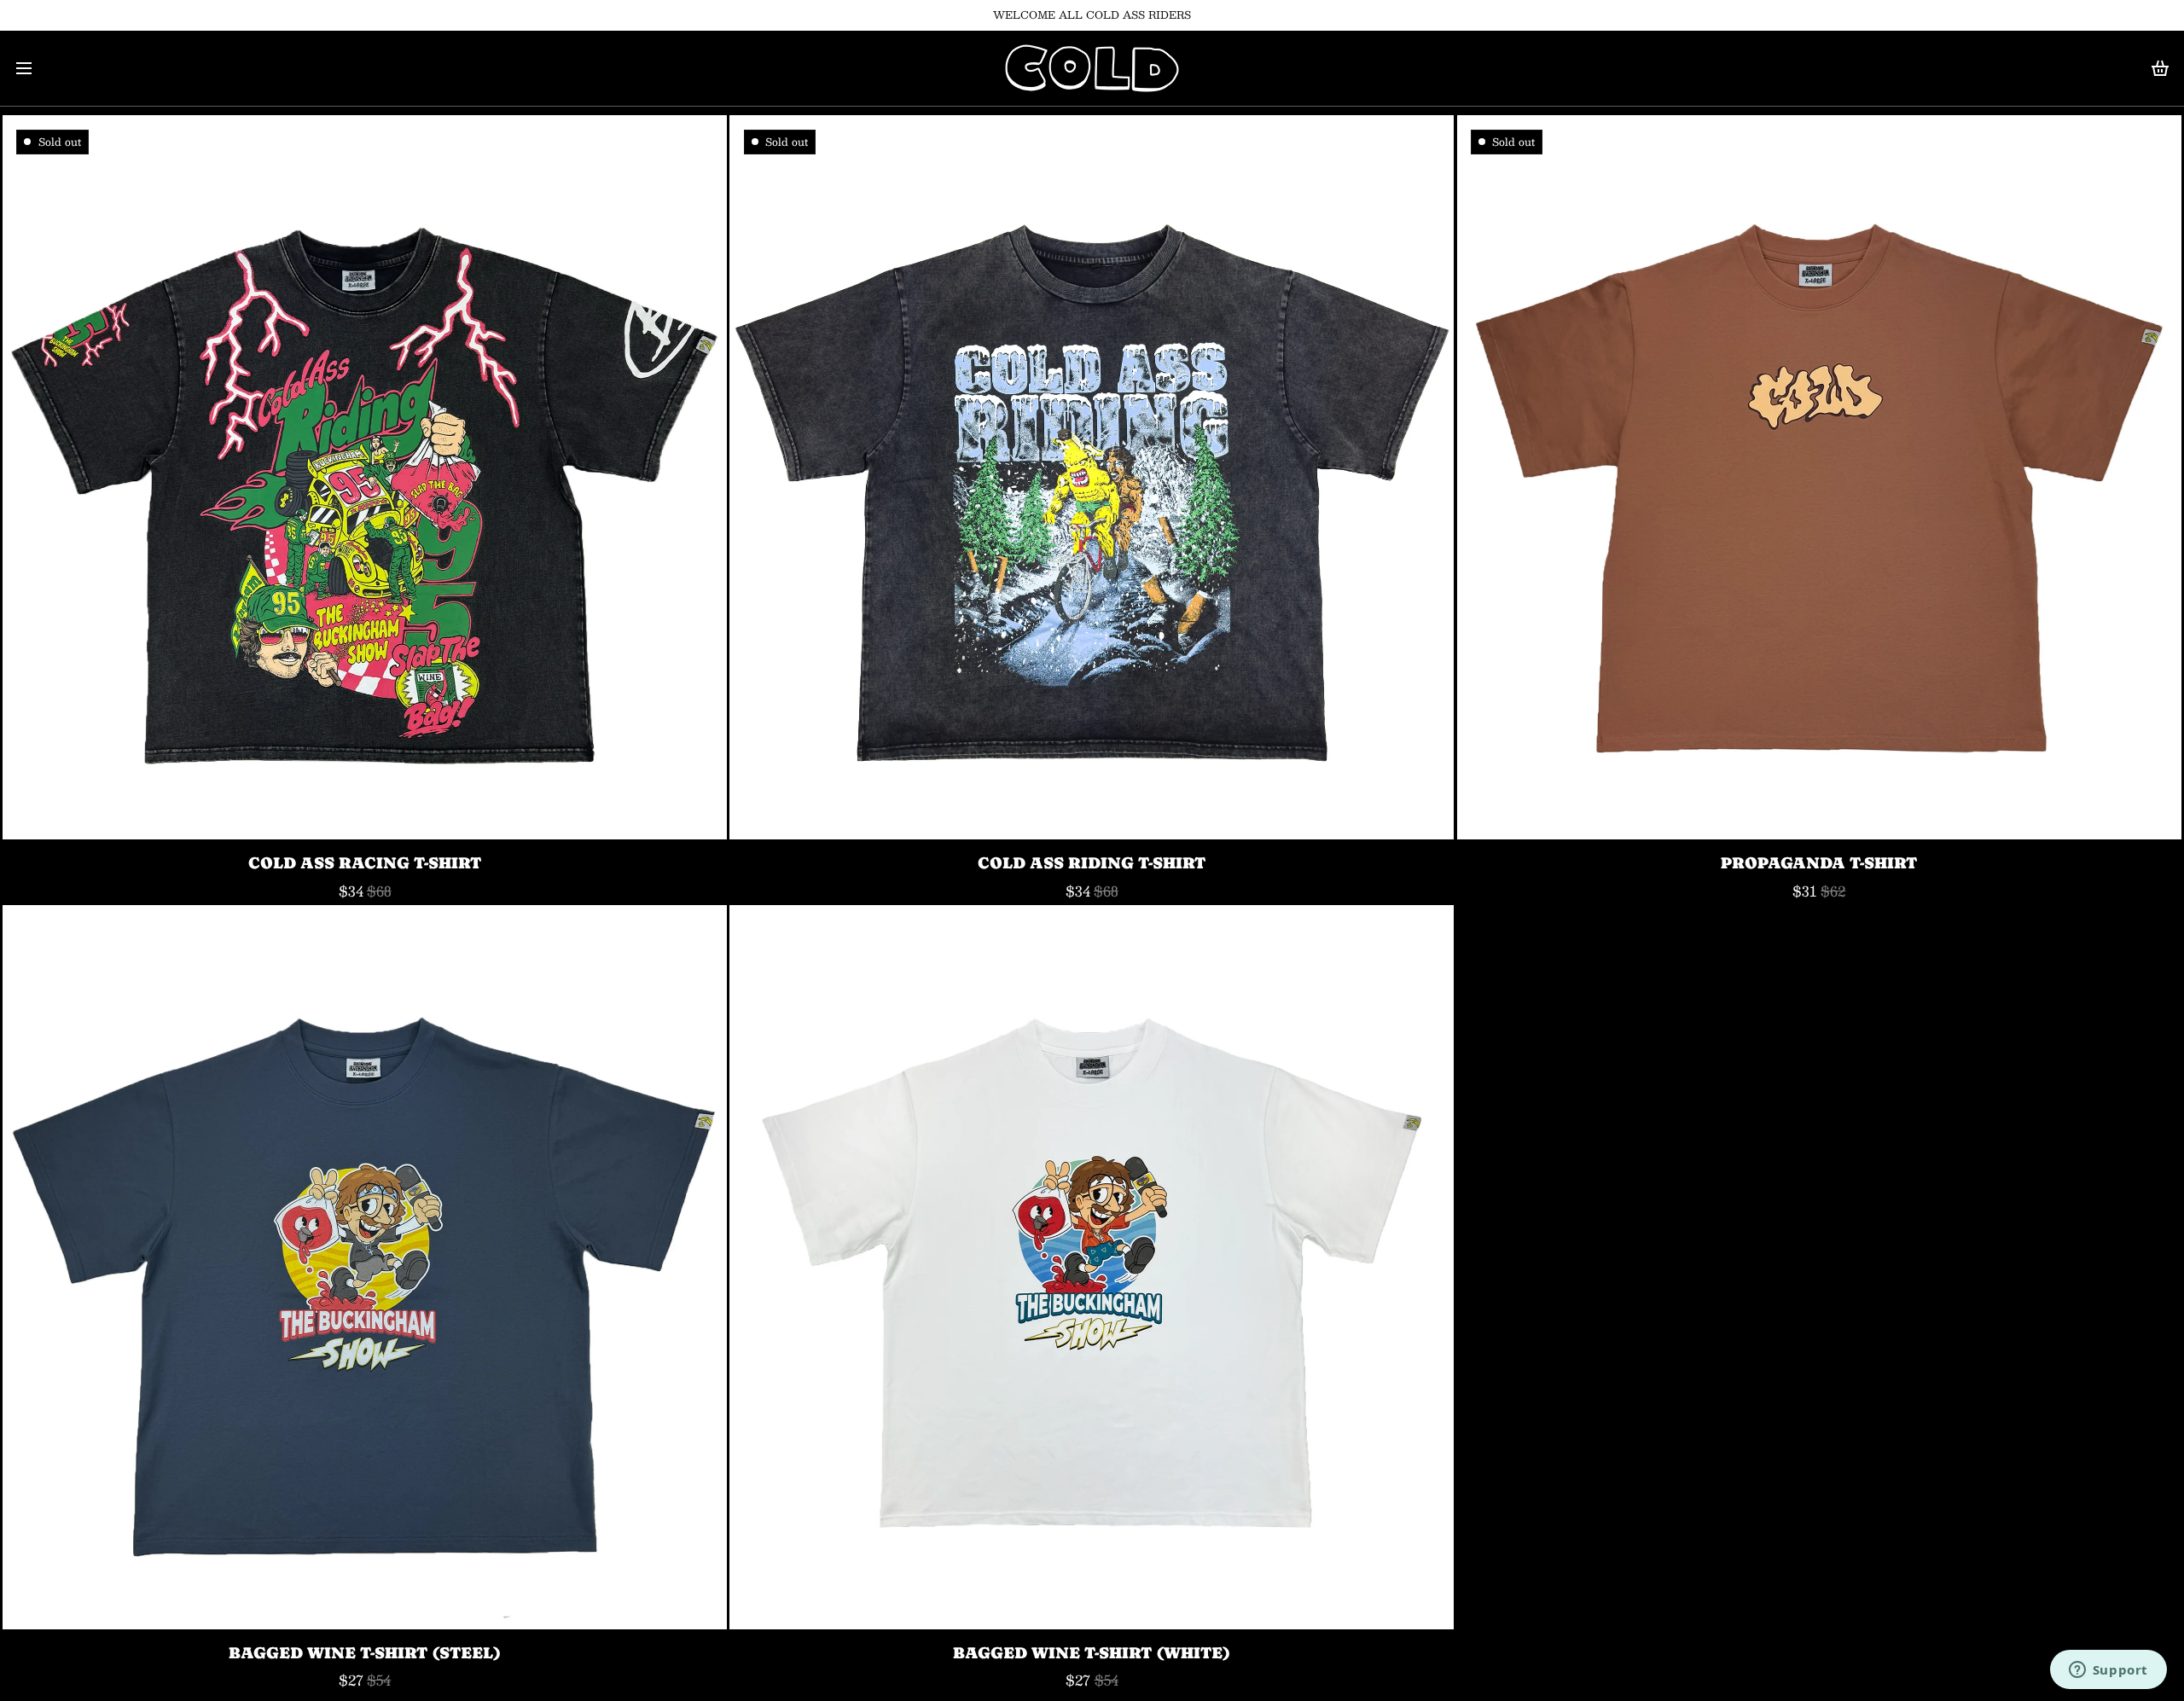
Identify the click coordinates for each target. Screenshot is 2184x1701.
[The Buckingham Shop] (1092, 68)
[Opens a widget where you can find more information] (2108, 1671)
